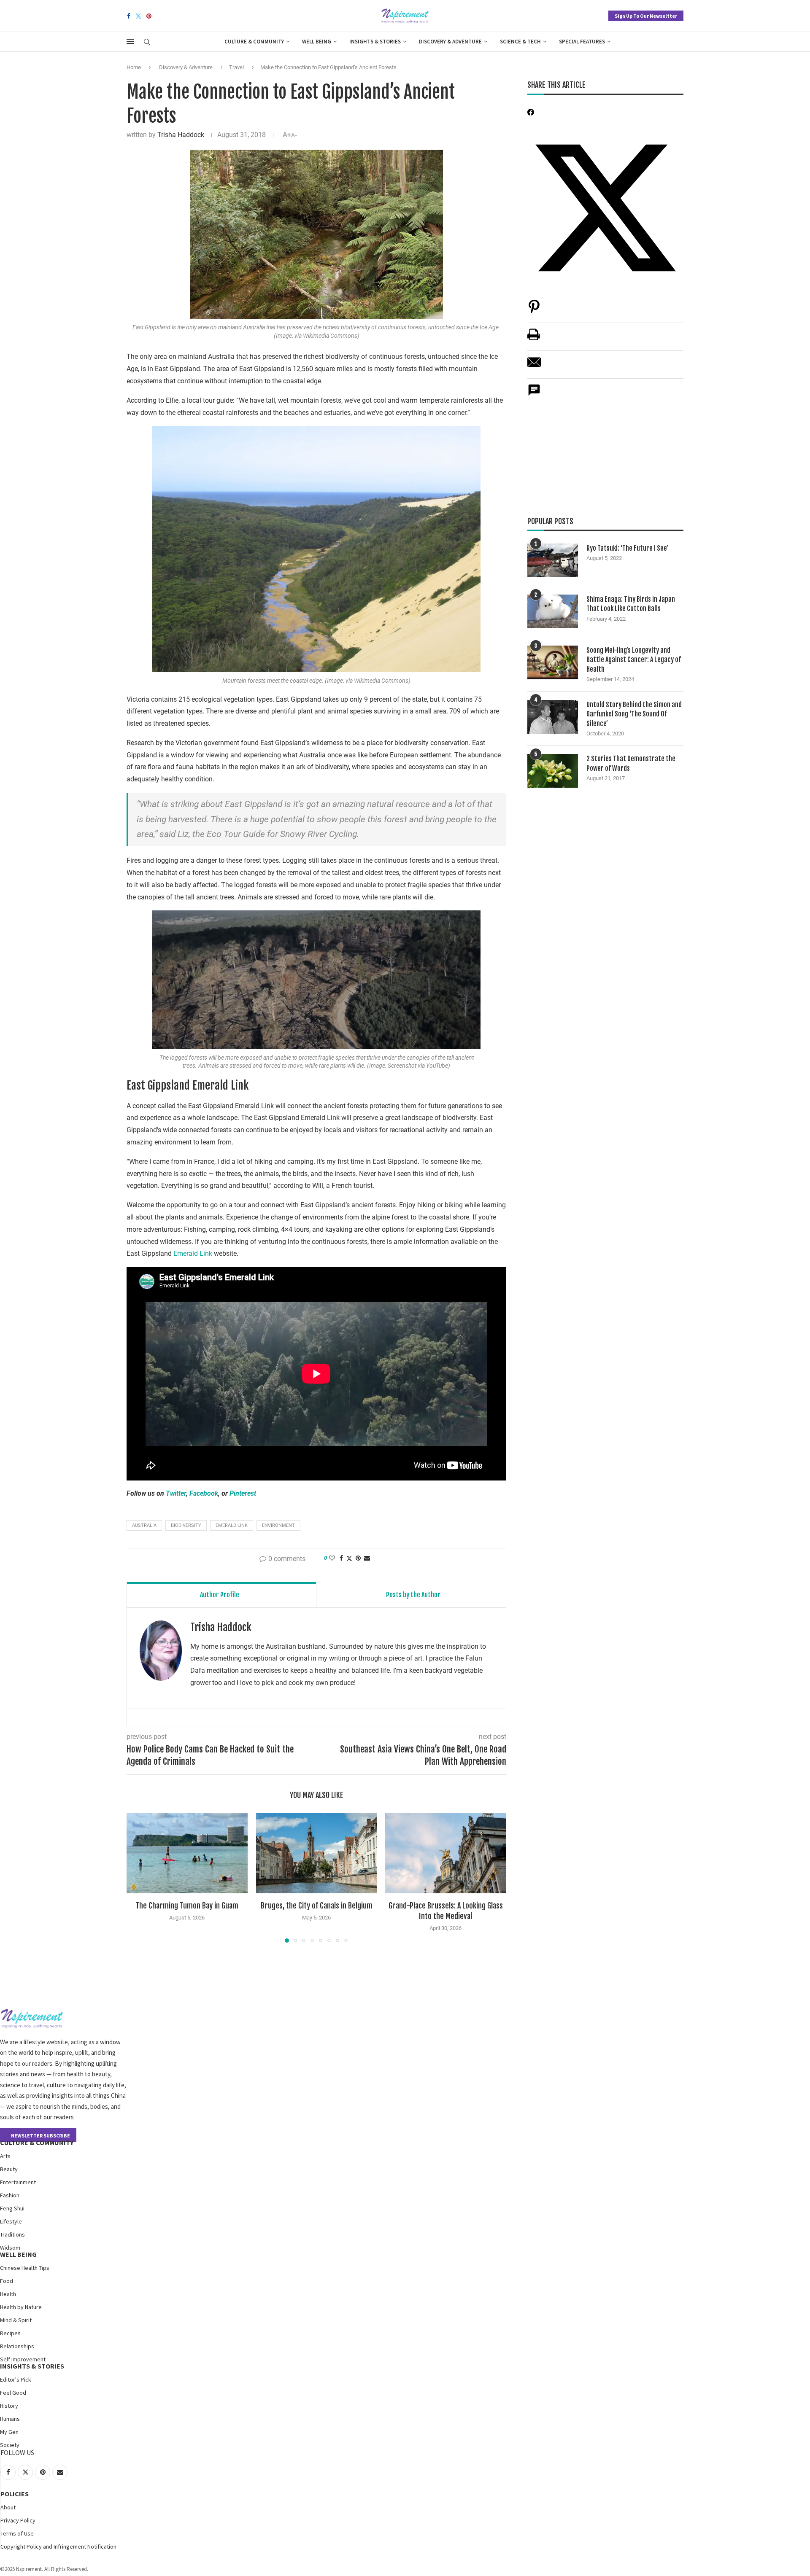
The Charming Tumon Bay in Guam (187, 1906)
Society (10, 2445)
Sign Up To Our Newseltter (646, 16)
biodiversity (186, 1525)
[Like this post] (332, 1558)
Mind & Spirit (16, 2320)
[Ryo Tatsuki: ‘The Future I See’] (553, 560)
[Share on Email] (534, 367)
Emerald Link (193, 1253)
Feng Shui (12, 2208)
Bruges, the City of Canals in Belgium (316, 1906)
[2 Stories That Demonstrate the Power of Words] (553, 771)
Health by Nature (21, 2307)
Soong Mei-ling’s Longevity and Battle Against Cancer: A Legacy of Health (634, 660)
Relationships (17, 2346)
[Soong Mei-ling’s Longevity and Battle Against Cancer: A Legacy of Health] (553, 662)
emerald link (232, 1525)
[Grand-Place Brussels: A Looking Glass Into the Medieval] (446, 1853)
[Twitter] (138, 16)
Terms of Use (17, 2533)
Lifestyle (11, 2221)
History (9, 2406)
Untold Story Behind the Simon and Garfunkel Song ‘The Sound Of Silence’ (634, 714)
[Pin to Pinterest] (358, 1558)
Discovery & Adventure (450, 42)
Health (8, 2294)
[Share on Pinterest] (534, 311)
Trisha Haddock (181, 135)
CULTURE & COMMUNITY (37, 2143)
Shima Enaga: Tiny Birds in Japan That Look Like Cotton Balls (631, 604)
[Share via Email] (367, 1558)
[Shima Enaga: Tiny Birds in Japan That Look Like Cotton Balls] (553, 611)
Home (134, 67)
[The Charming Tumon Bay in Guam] (187, 1853)
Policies (15, 2494)
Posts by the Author (413, 1595)
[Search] (147, 42)
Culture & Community (254, 42)
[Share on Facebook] (341, 1558)
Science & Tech (520, 42)
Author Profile (220, 1595)
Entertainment (18, 2182)
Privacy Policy (18, 2520)
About (8, 2507)
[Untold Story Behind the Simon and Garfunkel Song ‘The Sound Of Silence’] (553, 717)
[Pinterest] (149, 16)
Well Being (317, 42)
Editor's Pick (16, 2380)
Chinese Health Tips (25, 2268)
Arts (5, 2156)
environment (278, 1525)
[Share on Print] (534, 339)
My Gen (9, 2432)
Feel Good (13, 2393)
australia (144, 1525)
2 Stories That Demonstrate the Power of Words (631, 763)
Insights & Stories (375, 42)
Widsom (10, 2248)
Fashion (10, 2195)
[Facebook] (129, 16)
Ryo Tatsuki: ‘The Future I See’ (627, 548)
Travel (236, 67)
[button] (138, 1877)
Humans (10, 2419)
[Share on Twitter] (349, 1558)
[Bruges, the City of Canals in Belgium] (317, 1853)
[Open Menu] (130, 41)
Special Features (582, 42)
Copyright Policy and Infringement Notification (58, 2546)
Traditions (12, 2234)
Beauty (9, 2169)
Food (7, 2281)
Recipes (10, 2333)
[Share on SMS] (534, 394)
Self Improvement (23, 2359)
